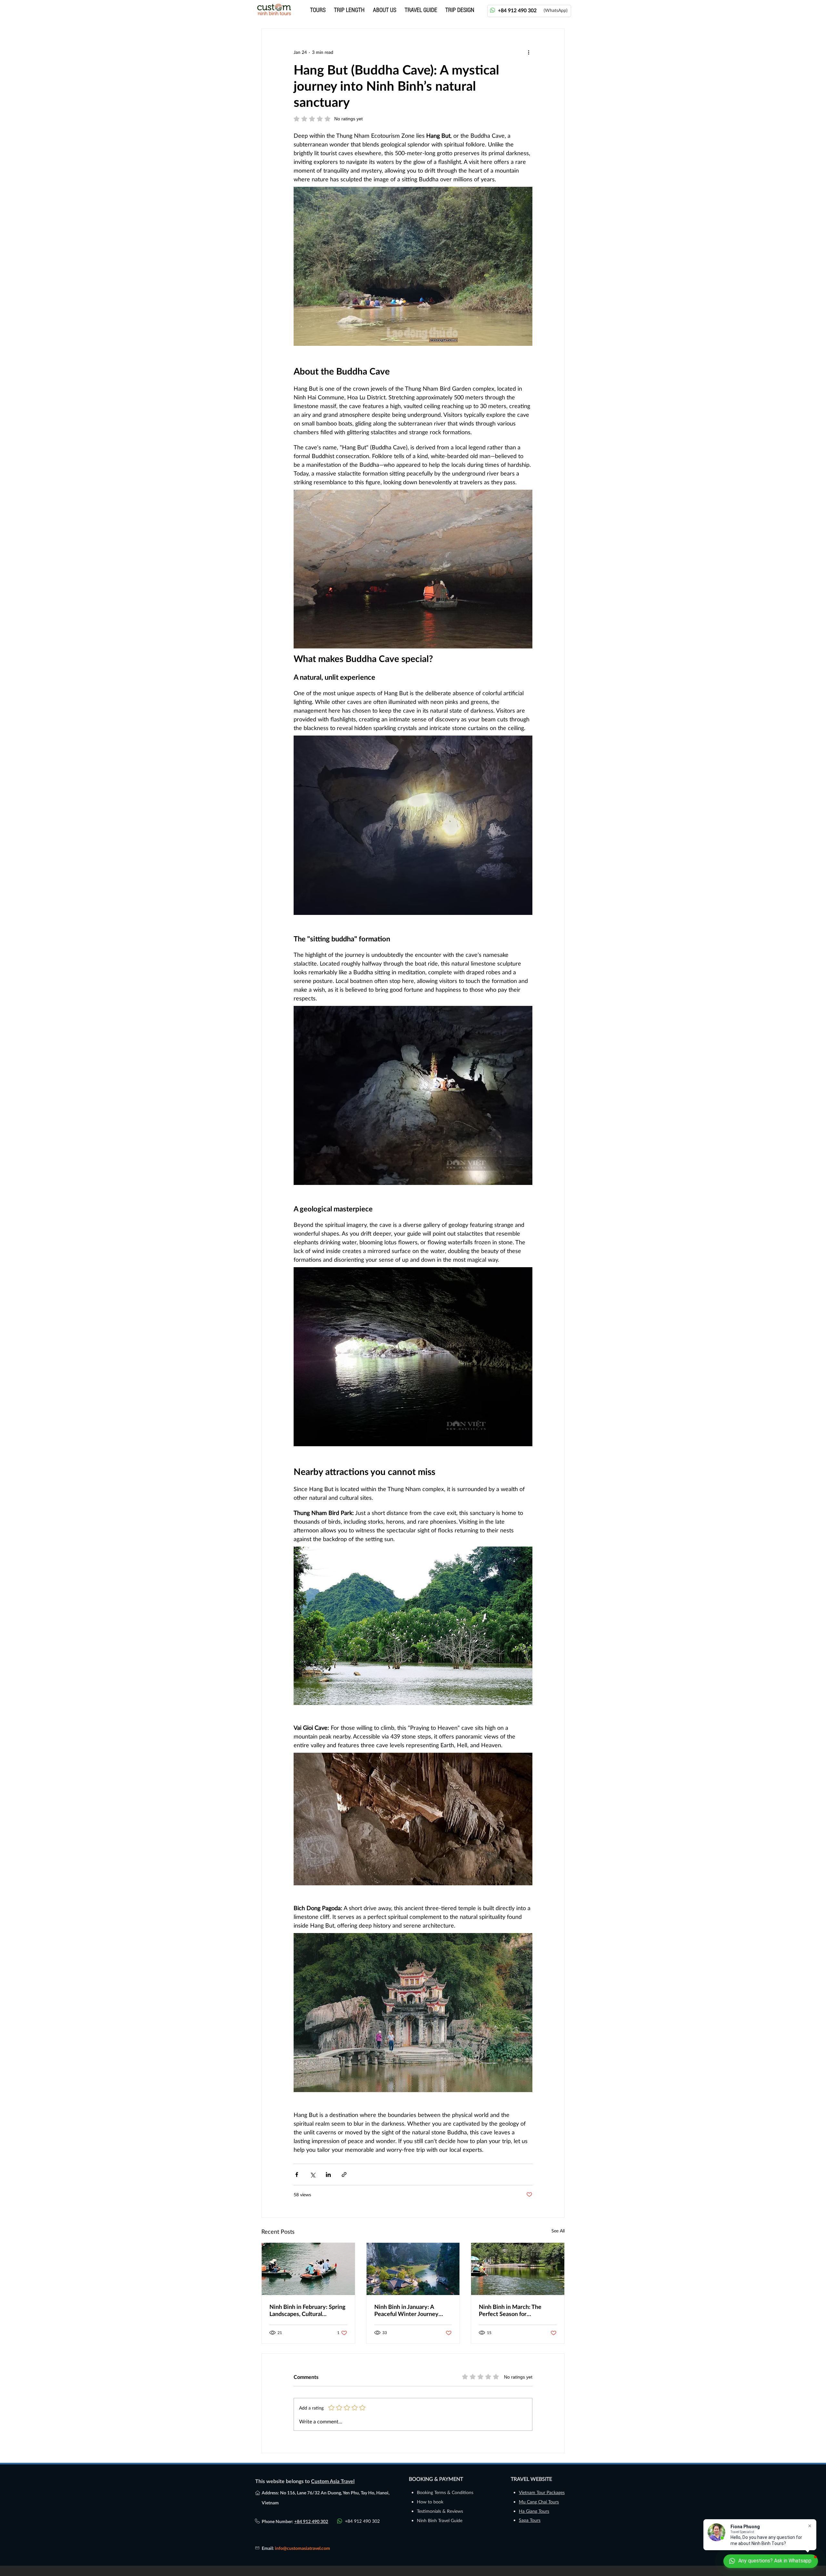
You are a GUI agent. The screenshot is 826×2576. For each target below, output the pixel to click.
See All (558, 2231)
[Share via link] (344, 2175)
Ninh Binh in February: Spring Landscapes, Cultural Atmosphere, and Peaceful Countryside (307, 2310)
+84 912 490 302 (311, 2521)
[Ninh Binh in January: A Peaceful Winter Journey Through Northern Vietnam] (413, 2269)
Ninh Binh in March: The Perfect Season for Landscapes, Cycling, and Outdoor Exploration (511, 2310)
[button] (350, 9)
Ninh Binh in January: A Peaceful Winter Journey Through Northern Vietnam (410, 2310)
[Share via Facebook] (297, 2175)
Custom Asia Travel (333, 2481)
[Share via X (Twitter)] (312, 2175)
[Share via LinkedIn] (328, 2175)
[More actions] (529, 52)
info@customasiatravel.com (302, 2548)
